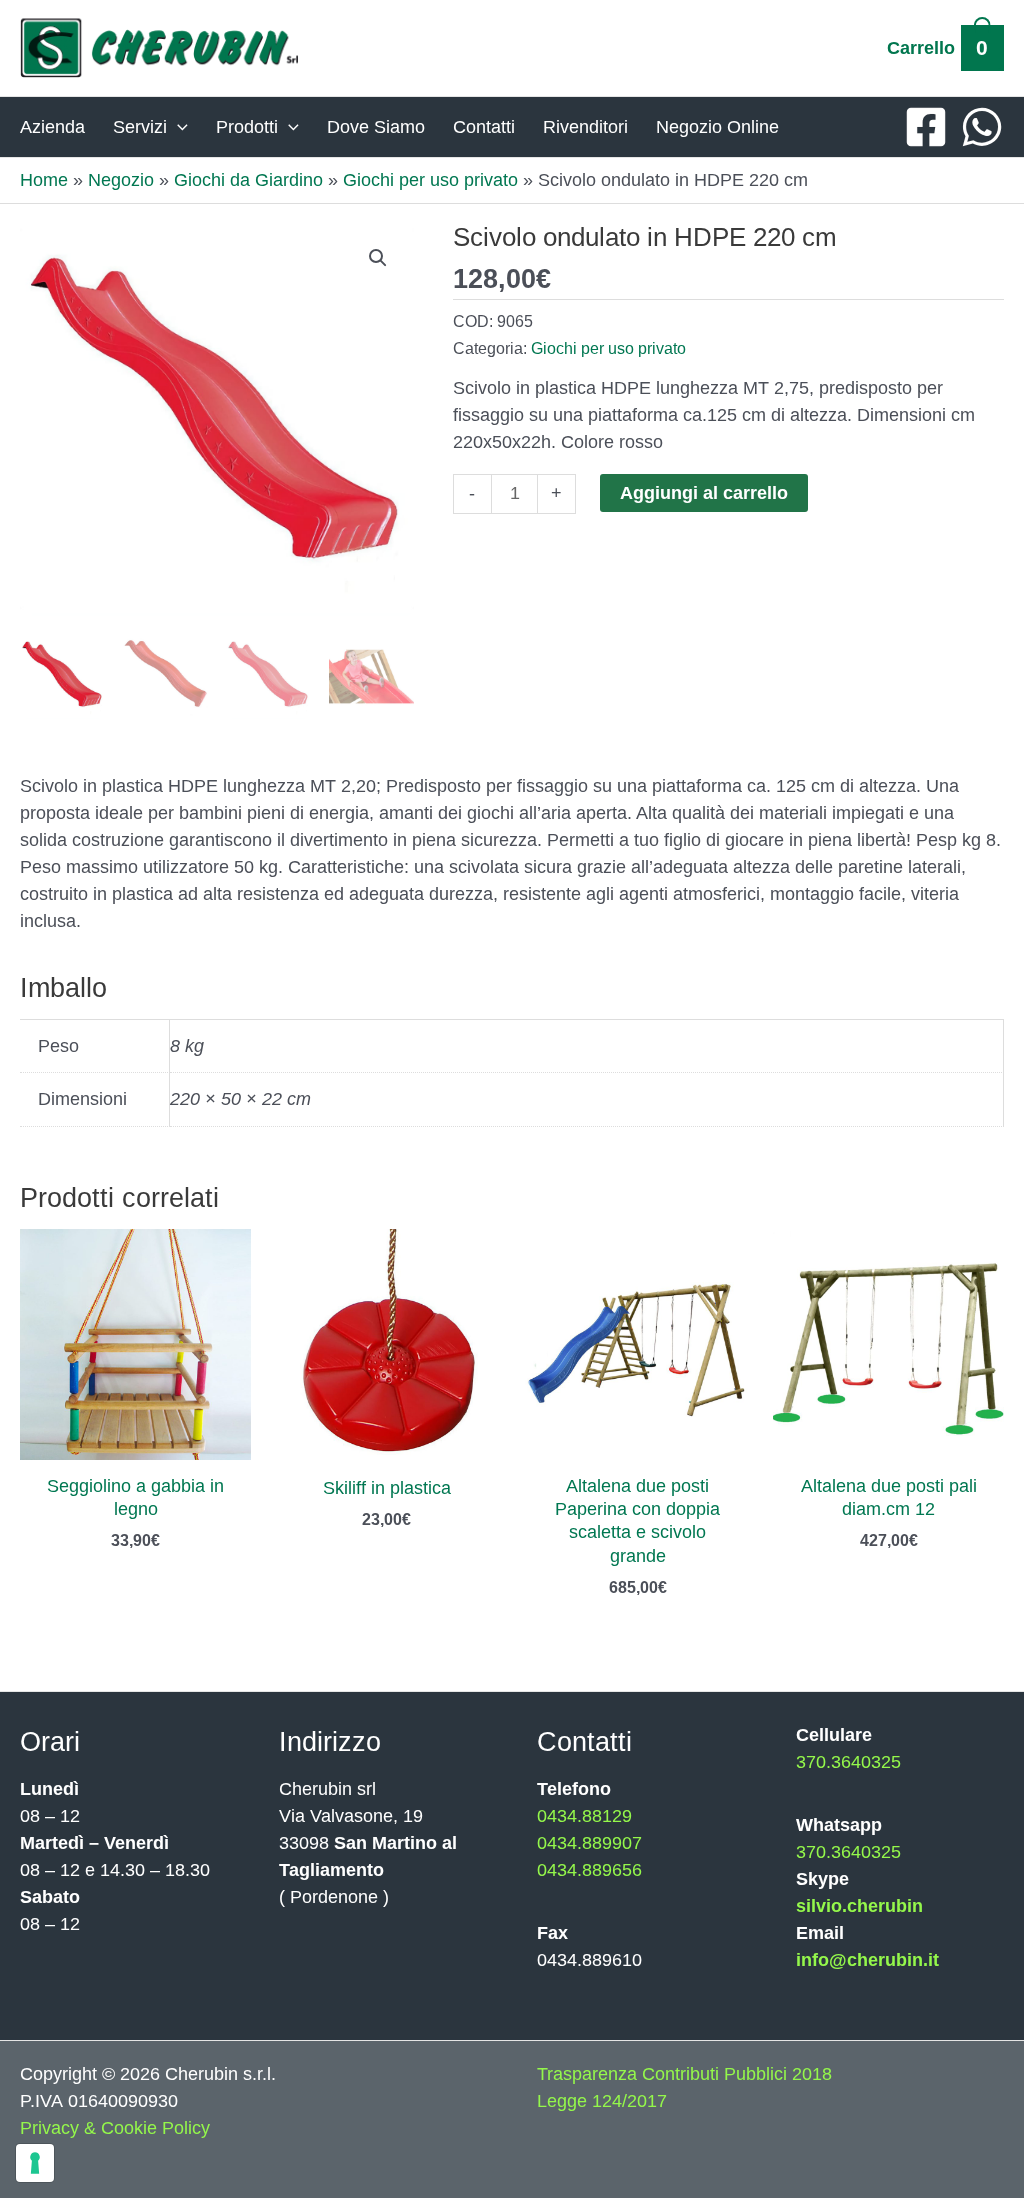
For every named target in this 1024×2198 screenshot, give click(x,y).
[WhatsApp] (982, 127)
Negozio (121, 180)
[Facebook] (926, 127)
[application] (177, 127)
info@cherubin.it (867, 1960)
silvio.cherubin (859, 1906)
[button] (378, 258)
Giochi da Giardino (248, 180)
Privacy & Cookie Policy (115, 2128)
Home (44, 180)
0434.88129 (584, 1816)
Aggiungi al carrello (704, 493)
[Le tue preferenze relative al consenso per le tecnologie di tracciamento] (35, 2163)
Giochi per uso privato (430, 180)
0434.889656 (589, 1870)
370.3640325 (848, 1762)
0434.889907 (589, 1843)
